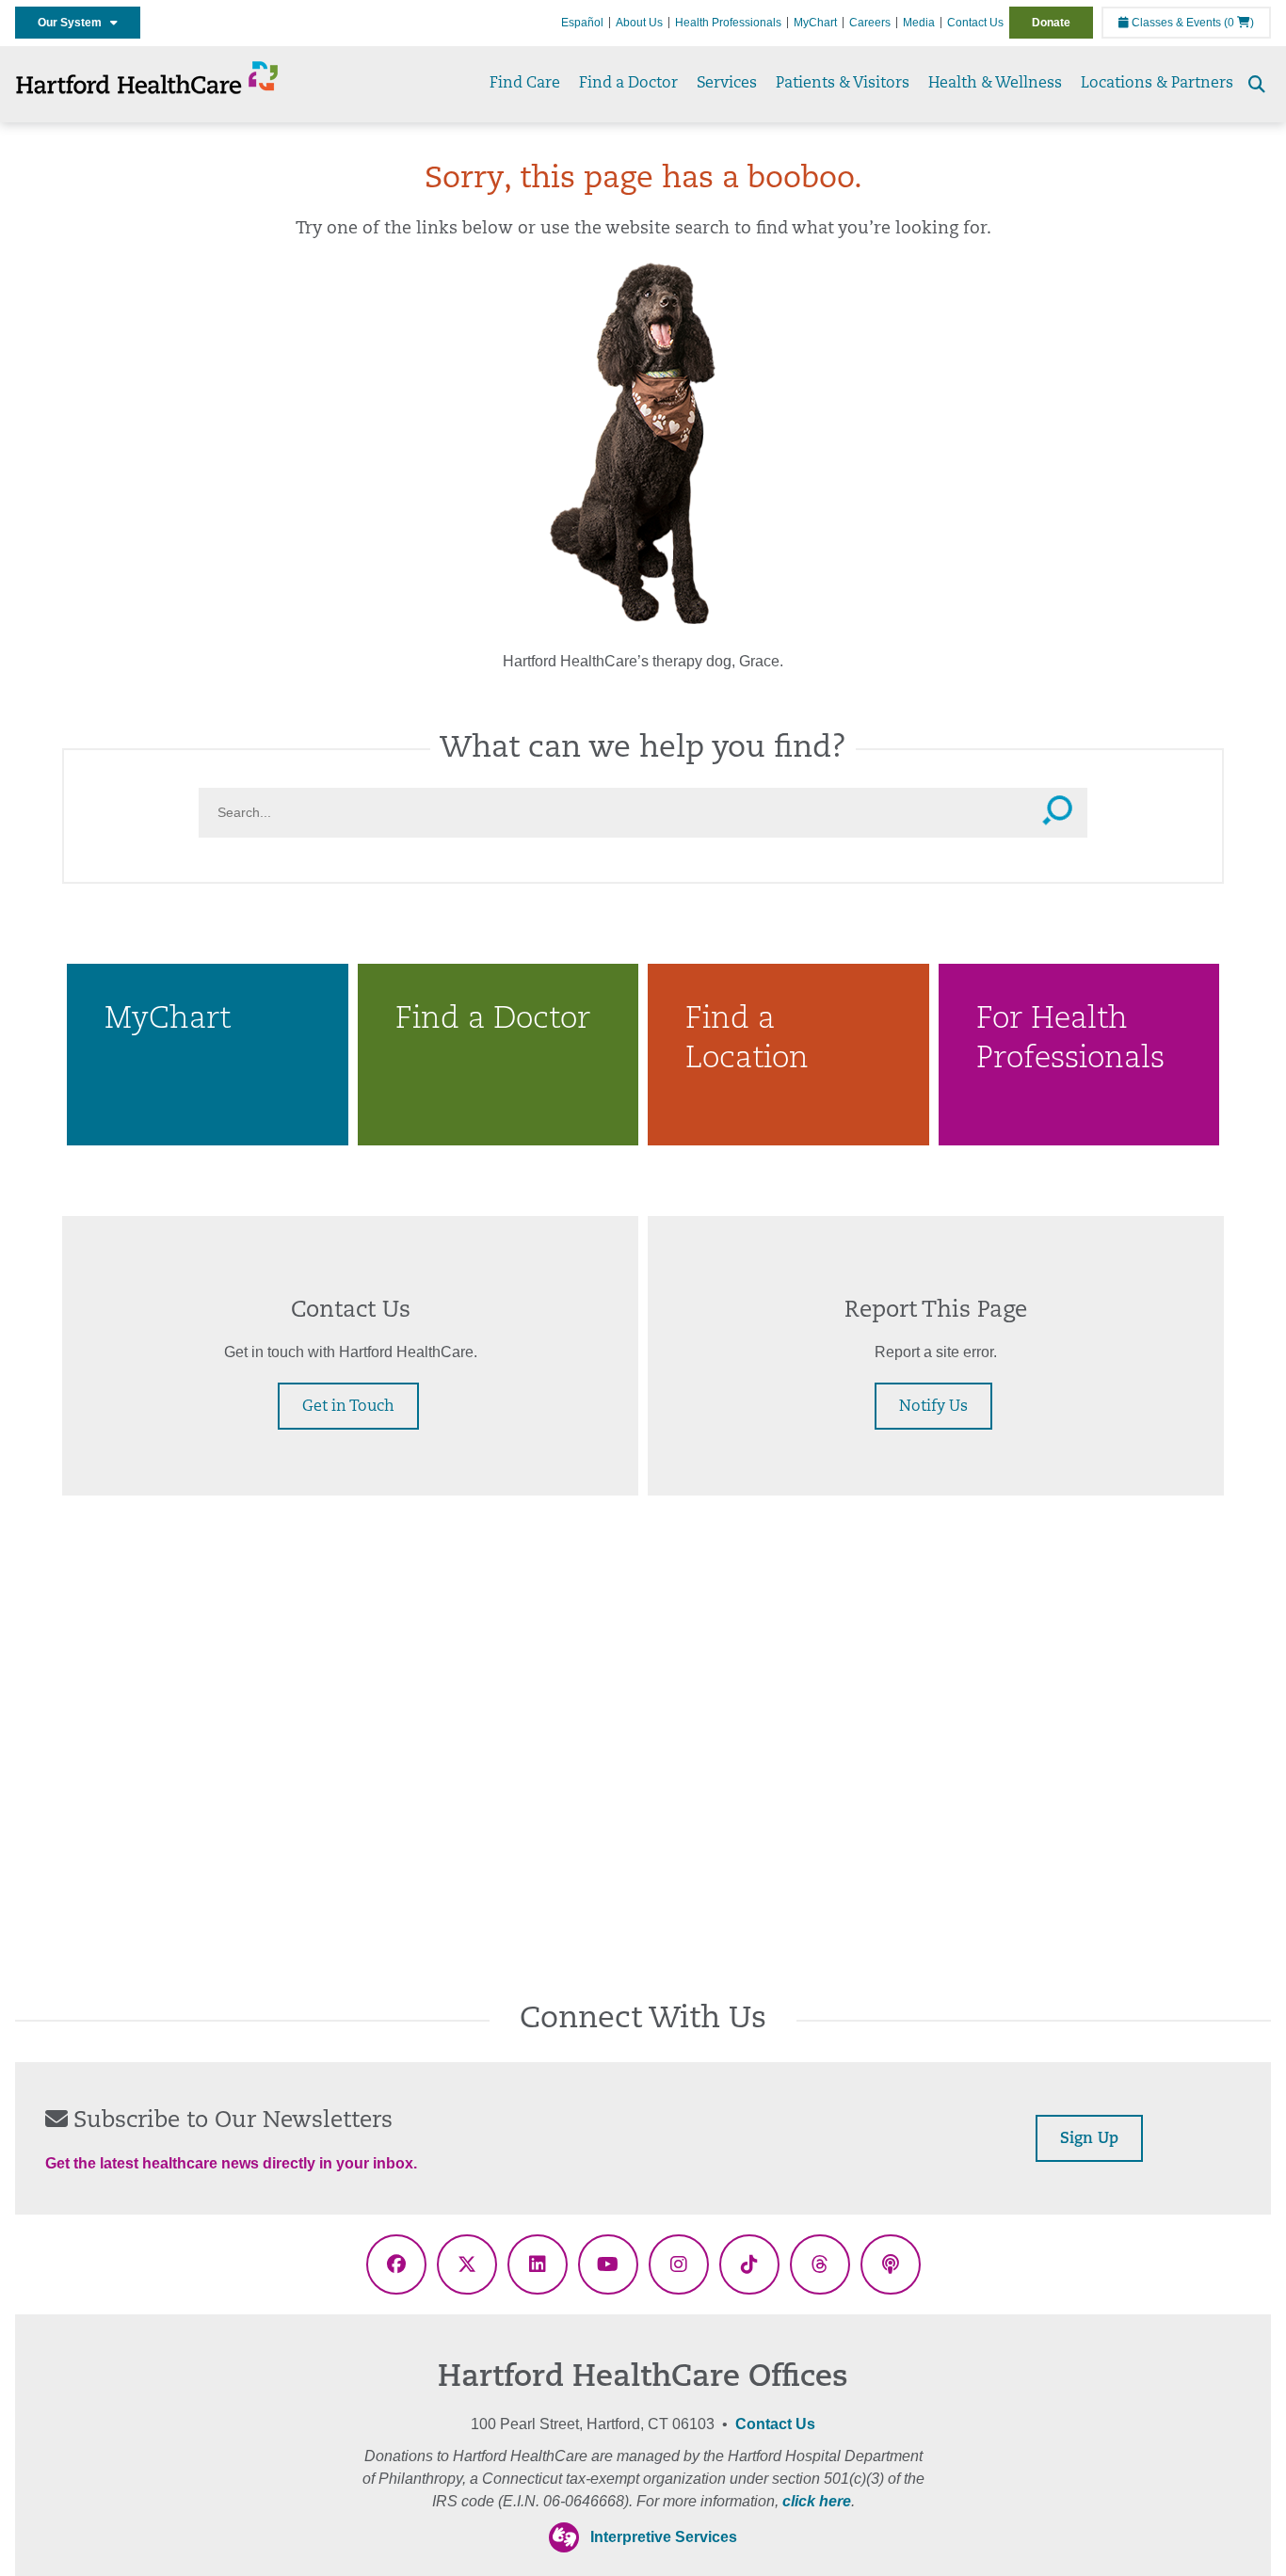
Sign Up (1089, 2139)
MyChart (815, 23)
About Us (639, 23)
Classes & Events (1175, 23)
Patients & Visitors (843, 84)
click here (817, 2501)
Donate (1051, 23)
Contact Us (975, 23)
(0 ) (1239, 23)
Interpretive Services (664, 2537)
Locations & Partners (1157, 84)
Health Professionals (728, 23)
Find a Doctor (628, 84)
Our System (74, 23)
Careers (870, 23)
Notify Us (933, 1407)
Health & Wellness (995, 84)
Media (919, 23)
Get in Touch (348, 1407)
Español (582, 23)
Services (727, 84)
